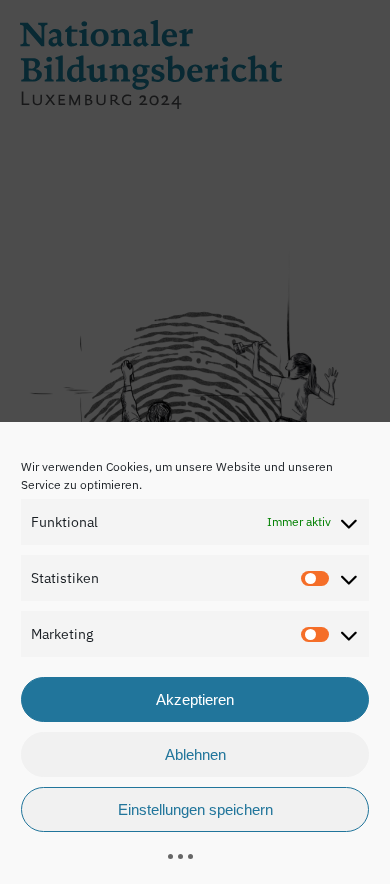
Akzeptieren (195, 699)
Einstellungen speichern (195, 809)
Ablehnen (195, 754)
